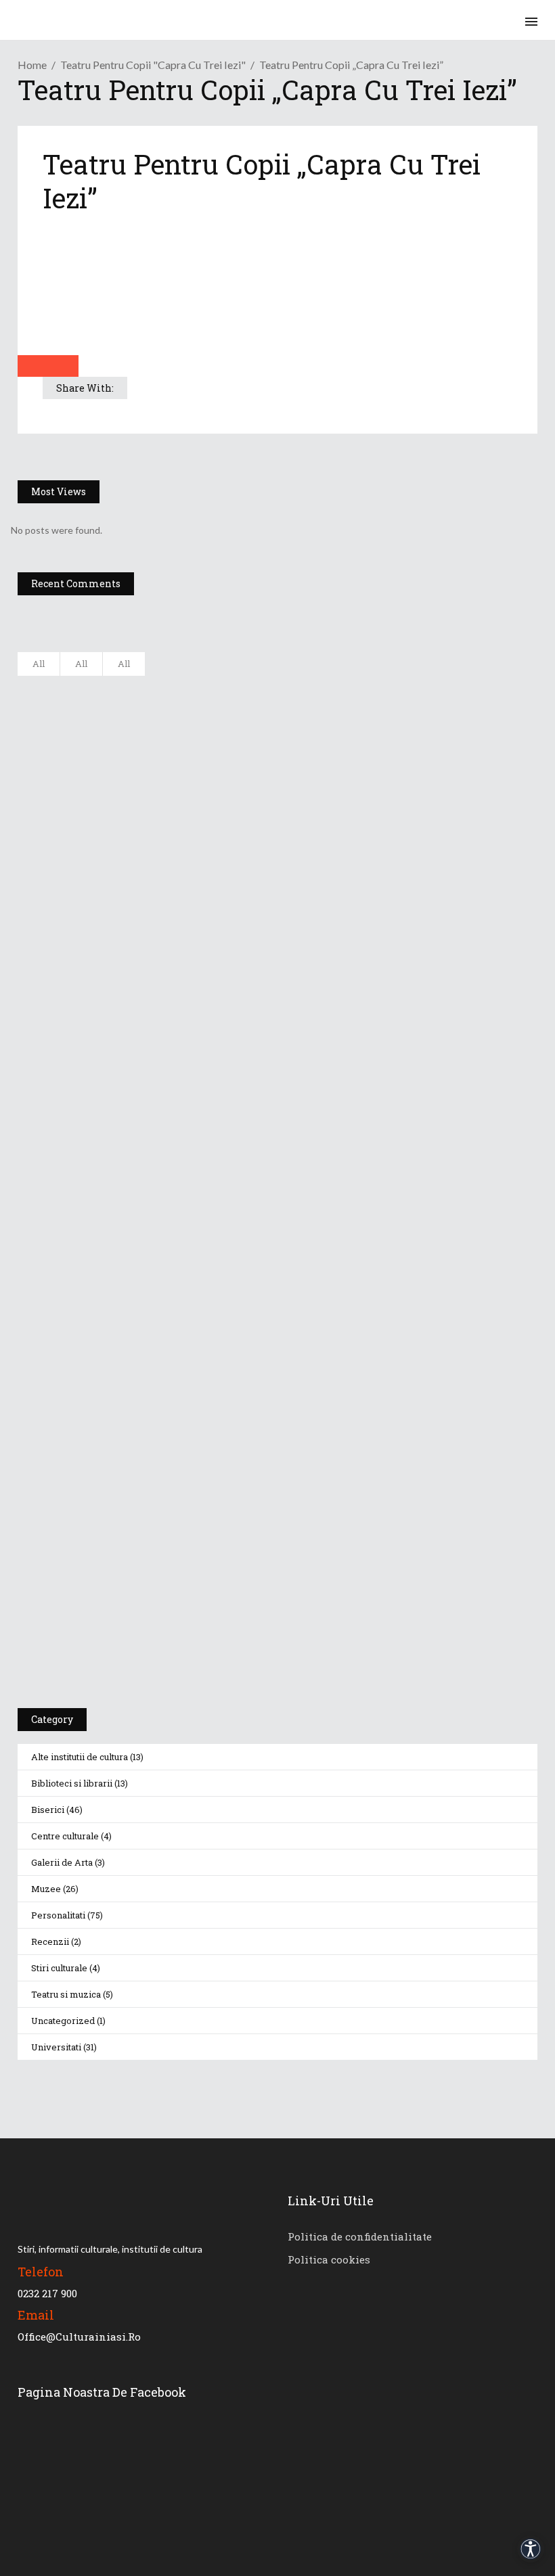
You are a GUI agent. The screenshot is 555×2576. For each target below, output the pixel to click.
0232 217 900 (47, 2293)
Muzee (46, 1889)
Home (32, 65)
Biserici (48, 1810)
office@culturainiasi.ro (79, 2337)
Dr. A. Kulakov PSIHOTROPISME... (195, 888)
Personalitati (58, 1915)
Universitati (56, 2047)
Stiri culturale (59, 1968)
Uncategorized (63, 2021)
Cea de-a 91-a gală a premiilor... (193, 955)
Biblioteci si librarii (72, 1783)
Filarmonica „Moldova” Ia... (180, 687)
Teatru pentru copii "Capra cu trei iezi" (153, 65)
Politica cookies (329, 2259)
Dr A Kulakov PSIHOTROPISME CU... (202, 821)
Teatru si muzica (66, 1994)
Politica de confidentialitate (360, 2236)
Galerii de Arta (62, 1862)
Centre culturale (65, 1836)
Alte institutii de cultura (80, 1757)
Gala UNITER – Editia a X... (179, 754)
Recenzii (50, 1941)
